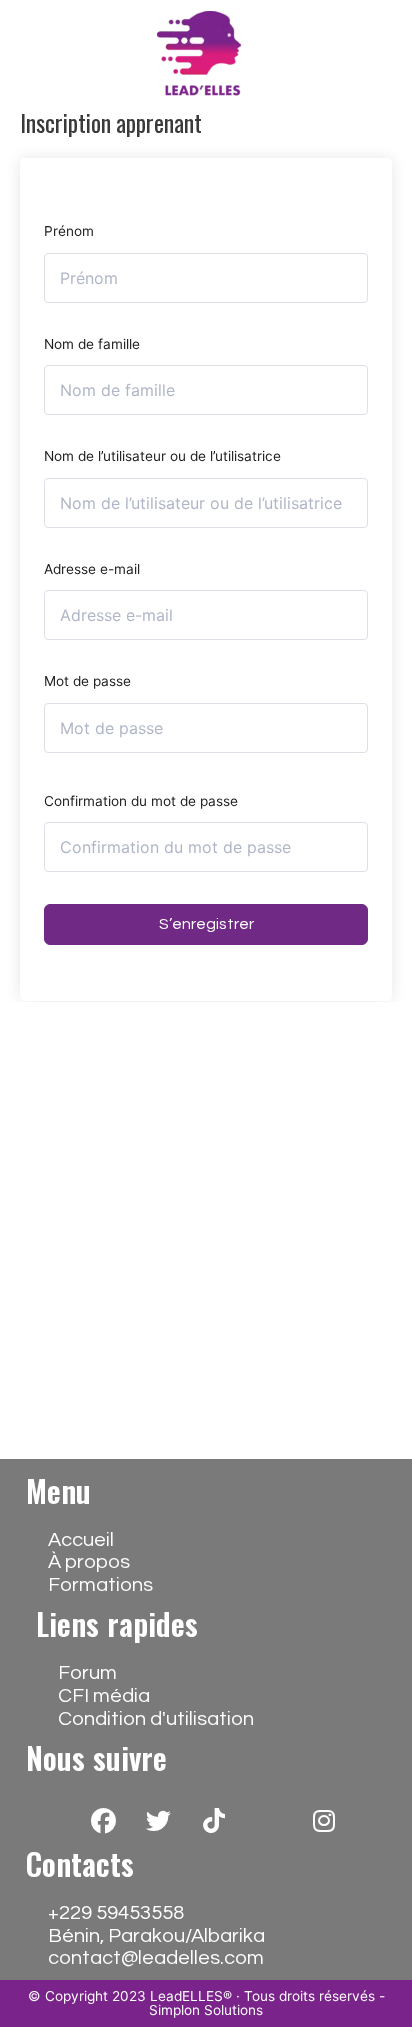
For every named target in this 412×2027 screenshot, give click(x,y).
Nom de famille (92, 344)
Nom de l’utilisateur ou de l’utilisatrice (162, 456)
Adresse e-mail (92, 569)
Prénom (69, 231)
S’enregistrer (206, 924)
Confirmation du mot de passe (141, 801)
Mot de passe (87, 681)
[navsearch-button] (323, 55)
